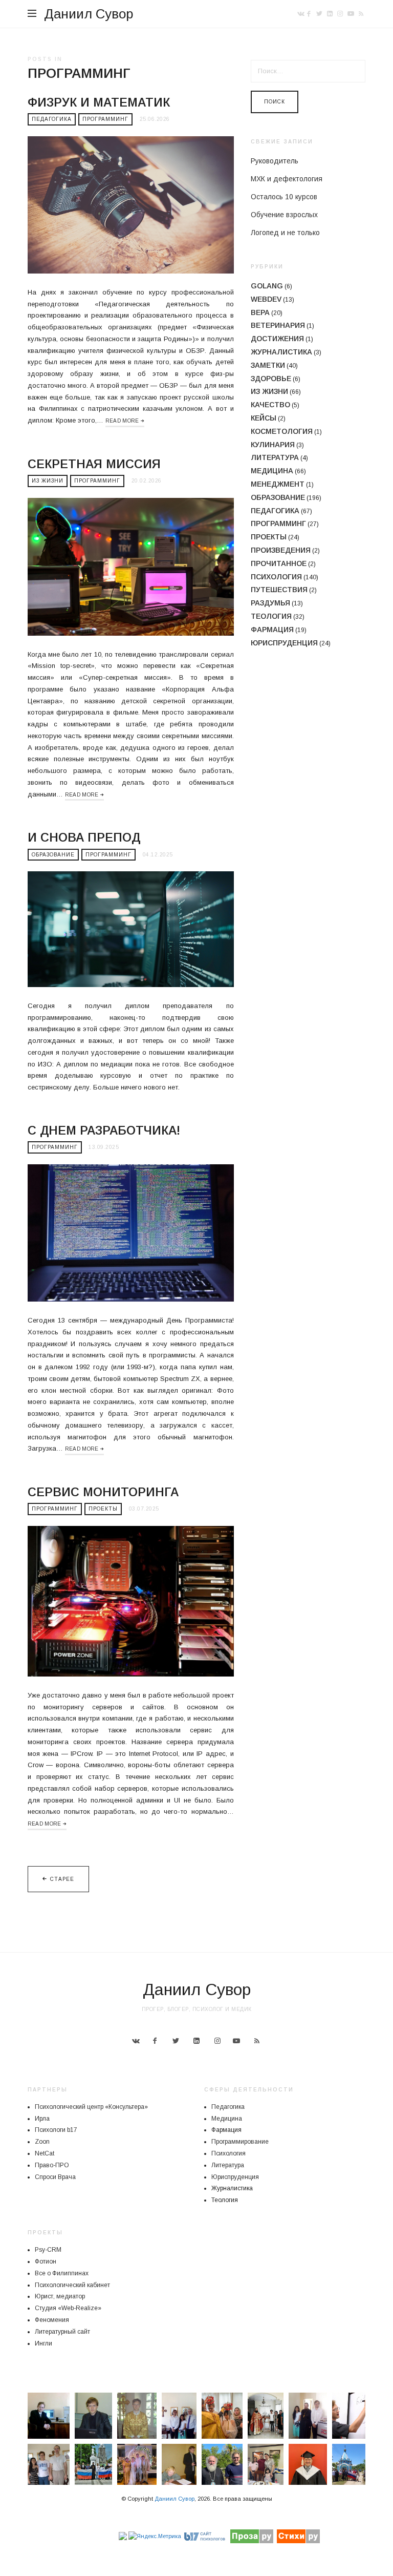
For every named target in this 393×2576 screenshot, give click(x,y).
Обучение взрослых (284, 215)
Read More (122, 421)
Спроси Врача (55, 2177)
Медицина (272, 471)
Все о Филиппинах (62, 2273)
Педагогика (52, 119)
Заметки (268, 365)
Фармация (272, 630)
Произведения (281, 550)
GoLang (267, 286)
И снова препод (84, 837)
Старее (62, 1879)
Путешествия (279, 590)
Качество (270, 405)
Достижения (277, 339)
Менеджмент (278, 484)
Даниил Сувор (89, 14)
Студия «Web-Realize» (68, 2308)
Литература (275, 457)
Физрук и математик (99, 102)
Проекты (103, 1509)
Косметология (282, 431)
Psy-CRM (48, 2250)
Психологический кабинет (72, 2285)
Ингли (43, 2343)
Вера (260, 312)
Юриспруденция (284, 643)
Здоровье (271, 379)
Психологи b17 (56, 2130)
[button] (49, 2416)
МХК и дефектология (287, 179)
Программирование (240, 2142)
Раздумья (270, 603)
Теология (271, 616)
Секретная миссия (94, 464)
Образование (53, 855)
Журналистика (281, 352)
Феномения (52, 2320)
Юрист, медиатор (60, 2296)
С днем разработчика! (104, 1130)
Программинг (105, 119)
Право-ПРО (52, 2165)
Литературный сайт (62, 2332)
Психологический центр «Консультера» (91, 2107)
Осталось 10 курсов (284, 197)
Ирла (42, 2119)
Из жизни (48, 481)
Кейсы (264, 418)
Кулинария (273, 445)
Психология (276, 577)
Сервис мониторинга (103, 1492)
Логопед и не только (285, 233)
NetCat (45, 2153)
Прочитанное (279, 563)
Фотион (46, 2261)
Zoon (42, 2142)
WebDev (266, 299)
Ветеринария (278, 325)
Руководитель (275, 161)
